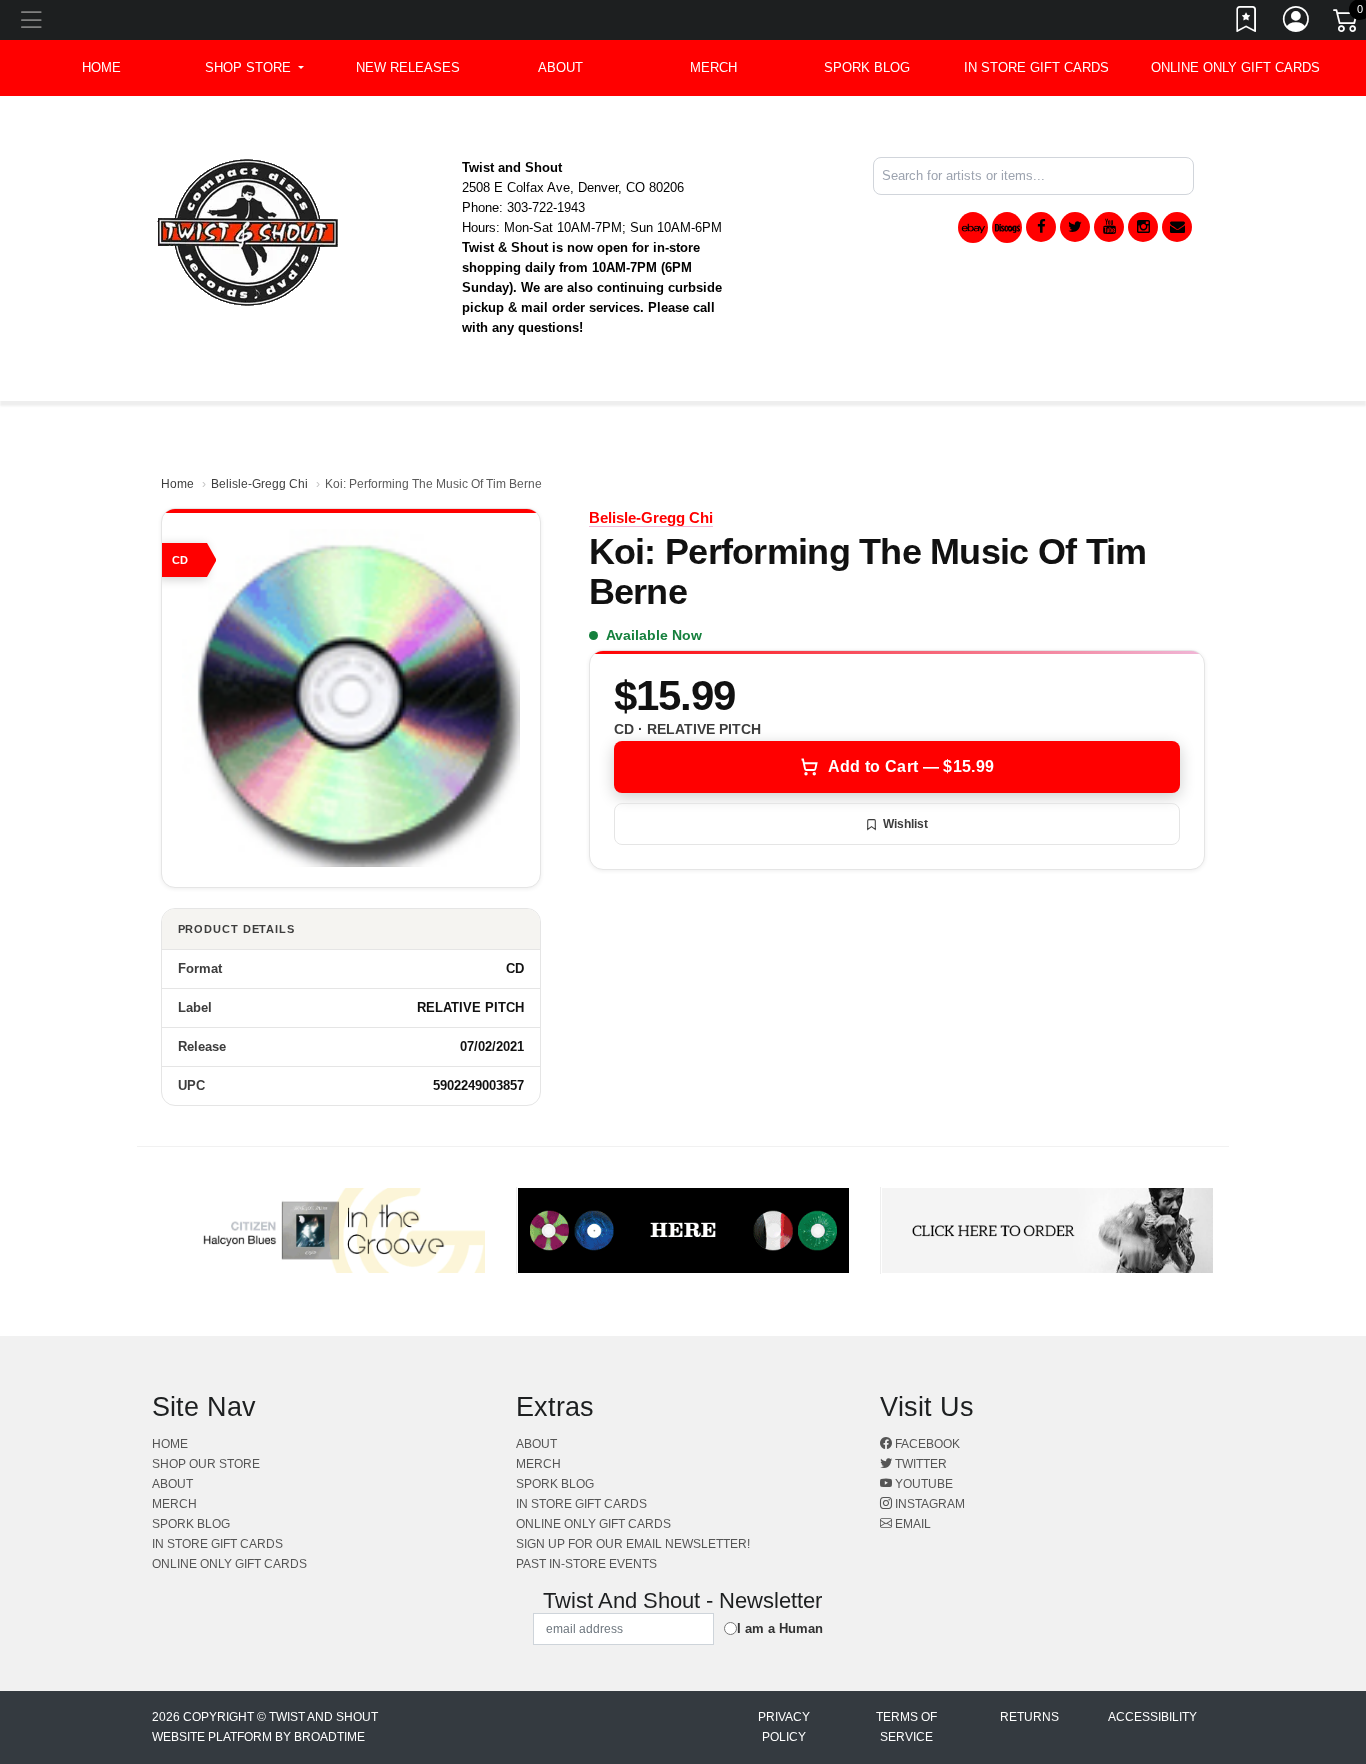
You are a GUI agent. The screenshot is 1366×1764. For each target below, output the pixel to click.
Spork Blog (867, 67)
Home (177, 484)
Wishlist (905, 824)
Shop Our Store (206, 1464)
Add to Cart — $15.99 (911, 766)
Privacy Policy (784, 1727)
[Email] (1177, 227)
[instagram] (1143, 227)
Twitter (919, 1464)
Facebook (926, 1444)
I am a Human (780, 1628)
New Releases (408, 67)
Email (911, 1524)
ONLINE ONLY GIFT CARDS (1235, 67)
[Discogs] (1007, 227)
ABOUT (560, 67)
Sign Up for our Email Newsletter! (633, 1544)
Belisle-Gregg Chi (259, 484)
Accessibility (1152, 1717)
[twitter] (1075, 227)
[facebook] (1041, 227)
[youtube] (1109, 227)
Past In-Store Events (586, 1564)
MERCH (713, 67)
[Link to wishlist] (1247, 23)
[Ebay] (973, 227)
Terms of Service (906, 1727)
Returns (1029, 1717)
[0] (1347, 24)
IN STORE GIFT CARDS (1036, 67)
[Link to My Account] (1297, 23)
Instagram (928, 1504)
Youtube (922, 1484)
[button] (254, 68)
